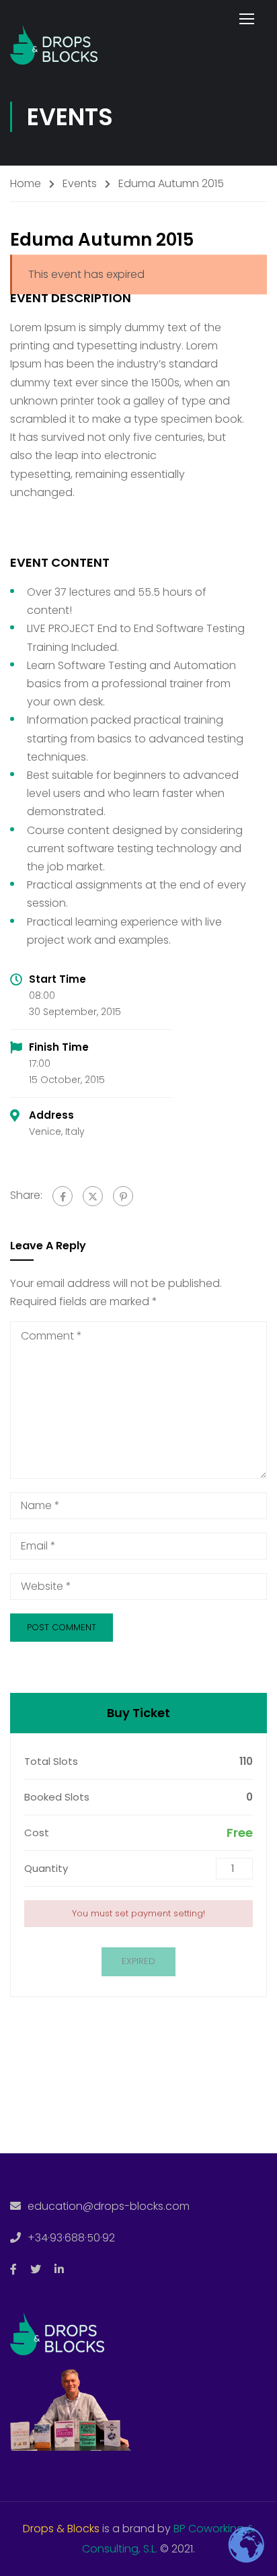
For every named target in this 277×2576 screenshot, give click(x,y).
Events (80, 183)
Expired (138, 1961)
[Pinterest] (123, 1196)
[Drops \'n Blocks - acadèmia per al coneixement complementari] (54, 41)
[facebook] (13, 2269)
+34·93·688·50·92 (71, 2238)
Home (26, 183)
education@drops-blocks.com (109, 2206)
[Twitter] (93, 1196)
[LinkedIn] (59, 2269)
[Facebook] (63, 1196)
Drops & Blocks (61, 2529)
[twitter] (36, 2269)
